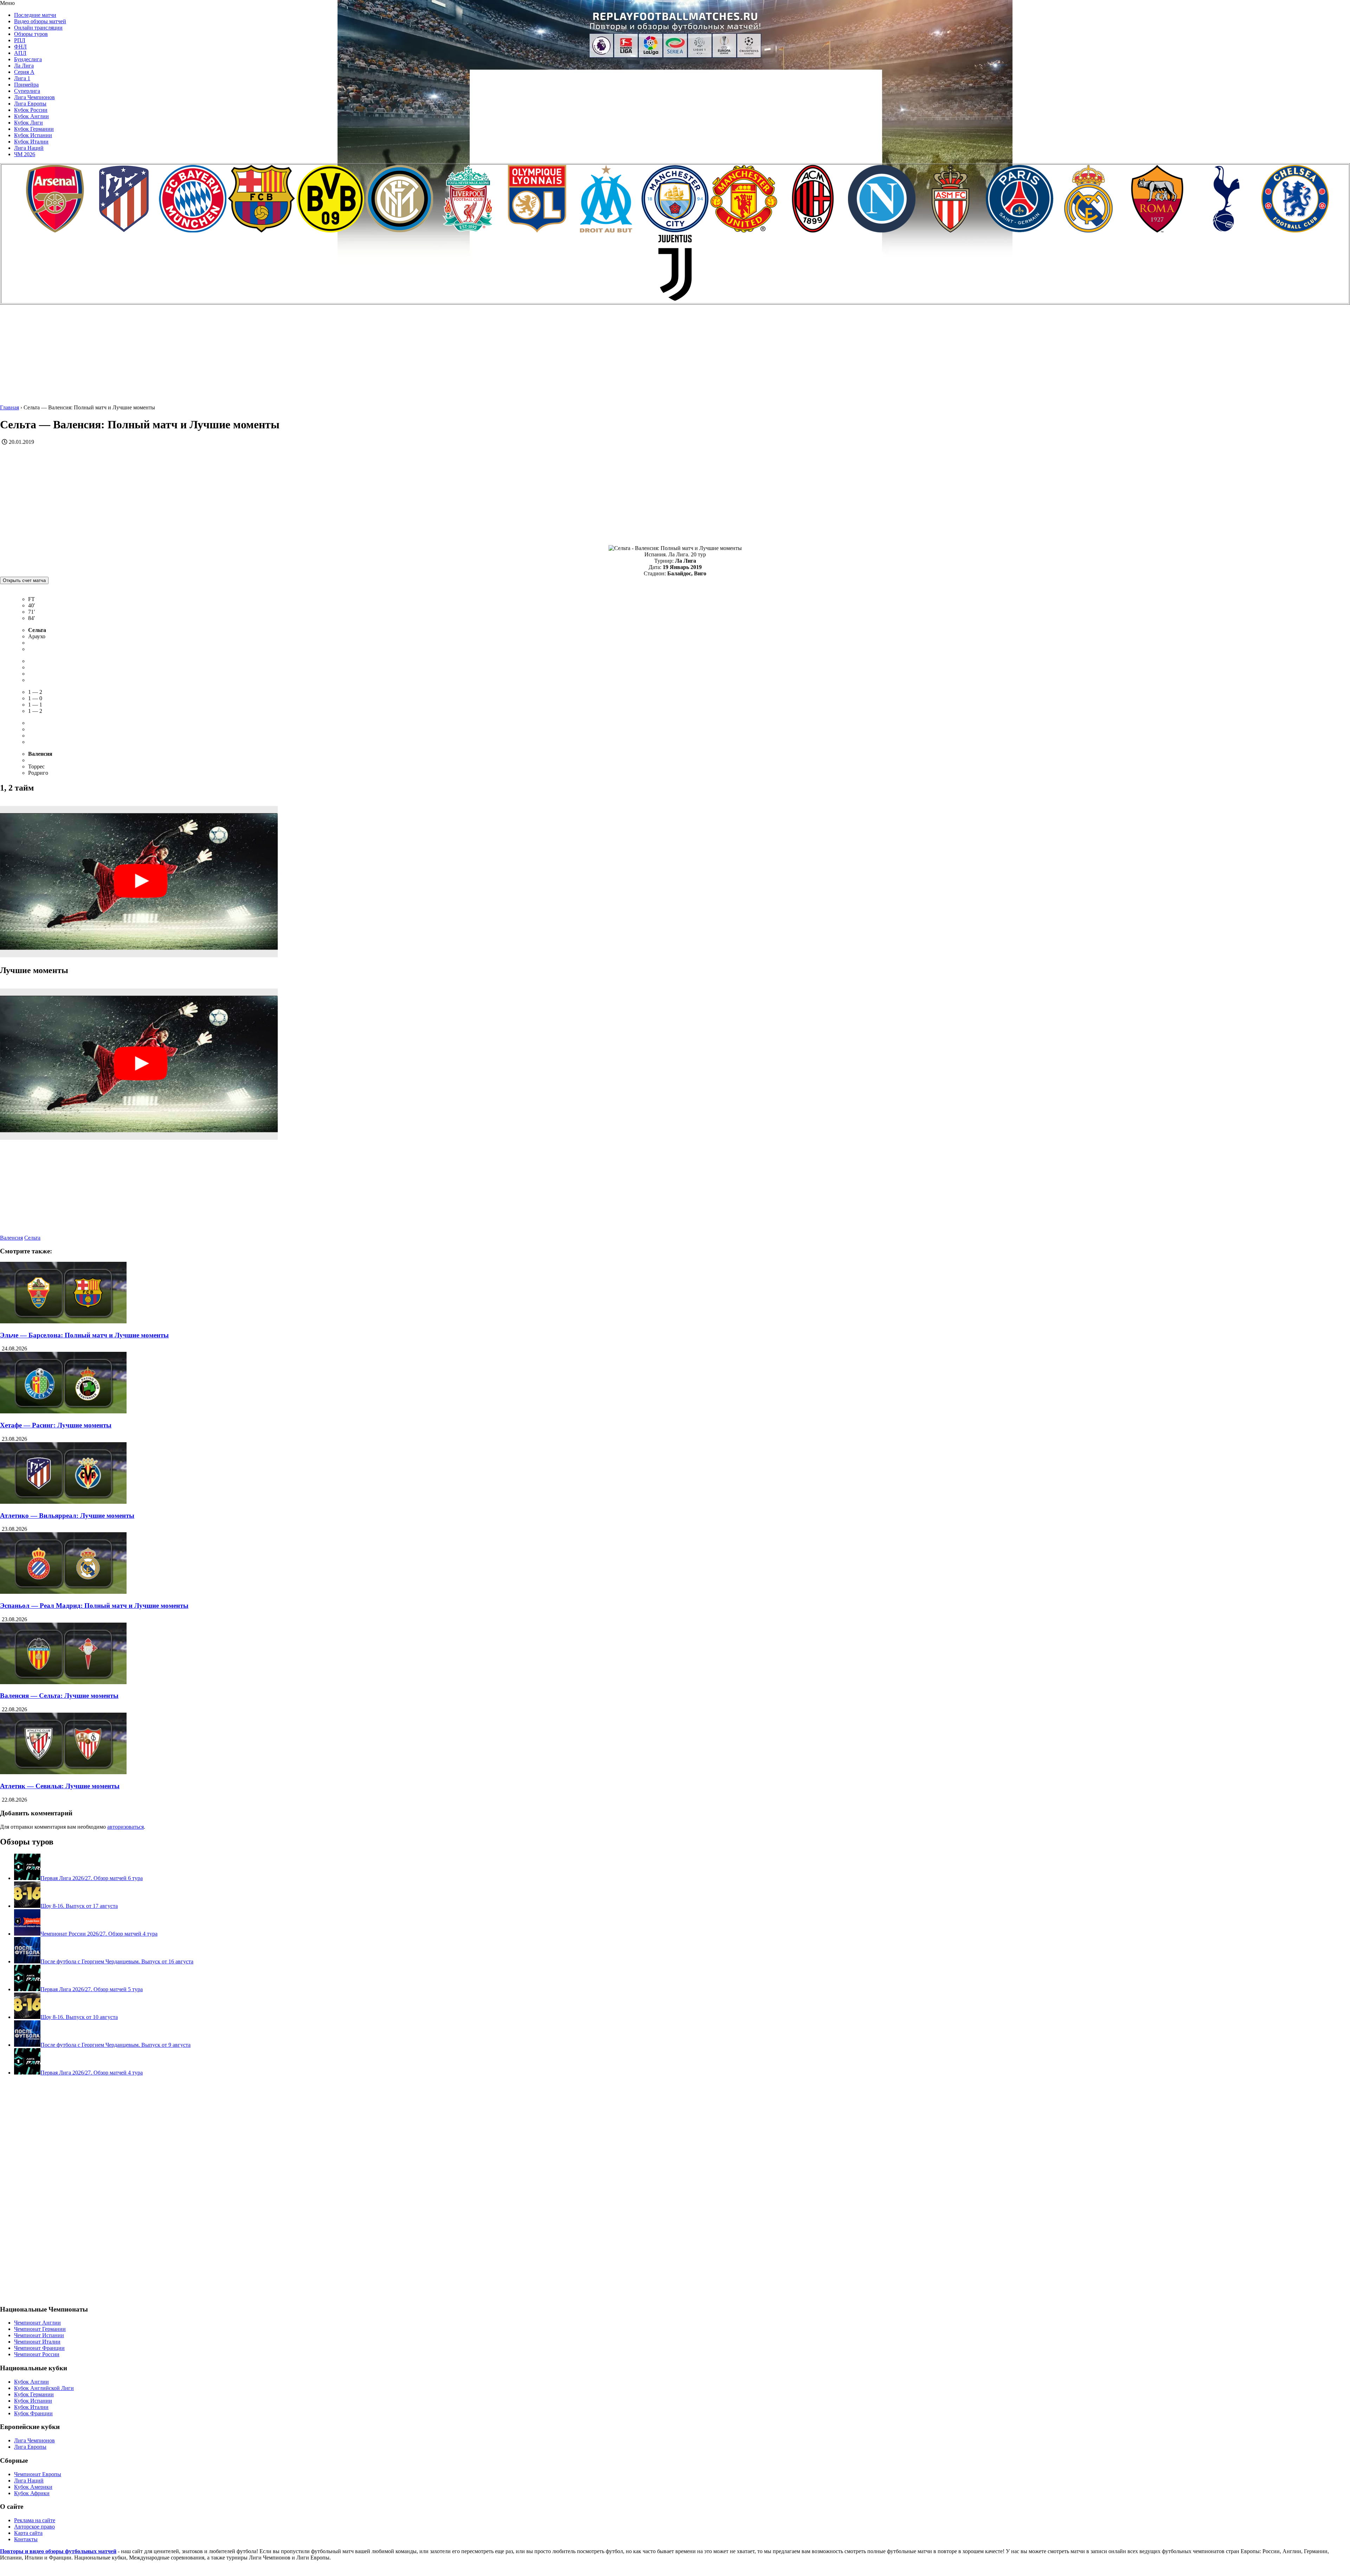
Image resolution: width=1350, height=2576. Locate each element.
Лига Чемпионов (34, 97)
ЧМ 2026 (25, 154)
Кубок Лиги (28, 123)
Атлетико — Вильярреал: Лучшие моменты (67, 1516)
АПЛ (20, 53)
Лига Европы (30, 104)
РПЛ (20, 40)
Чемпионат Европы (38, 2474)
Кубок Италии (31, 142)
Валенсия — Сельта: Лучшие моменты (59, 1696)
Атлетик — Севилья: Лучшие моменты (60, 1786)
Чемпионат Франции (39, 2348)
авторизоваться (126, 1827)
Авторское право (34, 2527)
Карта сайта (28, 2533)
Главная (9, 407)
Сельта (32, 1238)
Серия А (24, 72)
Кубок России (31, 110)
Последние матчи (35, 15)
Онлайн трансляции (38, 28)
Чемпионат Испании (39, 2335)
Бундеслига (28, 59)
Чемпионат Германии (40, 2329)
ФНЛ (20, 47)
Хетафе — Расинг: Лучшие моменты (56, 1425)
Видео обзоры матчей (40, 21)
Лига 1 (22, 78)
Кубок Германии (34, 129)
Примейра (26, 85)
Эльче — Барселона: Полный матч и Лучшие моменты (84, 1335)
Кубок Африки (32, 2493)
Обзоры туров (31, 34)
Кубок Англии (31, 116)
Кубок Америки (33, 2487)
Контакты (26, 2539)
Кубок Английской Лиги (44, 2388)
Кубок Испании (33, 135)
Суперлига (27, 91)
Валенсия (11, 1238)
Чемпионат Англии (37, 2323)
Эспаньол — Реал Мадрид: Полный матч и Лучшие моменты (94, 1606)
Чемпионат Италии (37, 2342)
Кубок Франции (33, 2413)
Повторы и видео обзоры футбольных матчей (58, 2551)
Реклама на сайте (35, 2520)
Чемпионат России (37, 2354)
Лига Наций (29, 148)
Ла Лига (24, 66)
